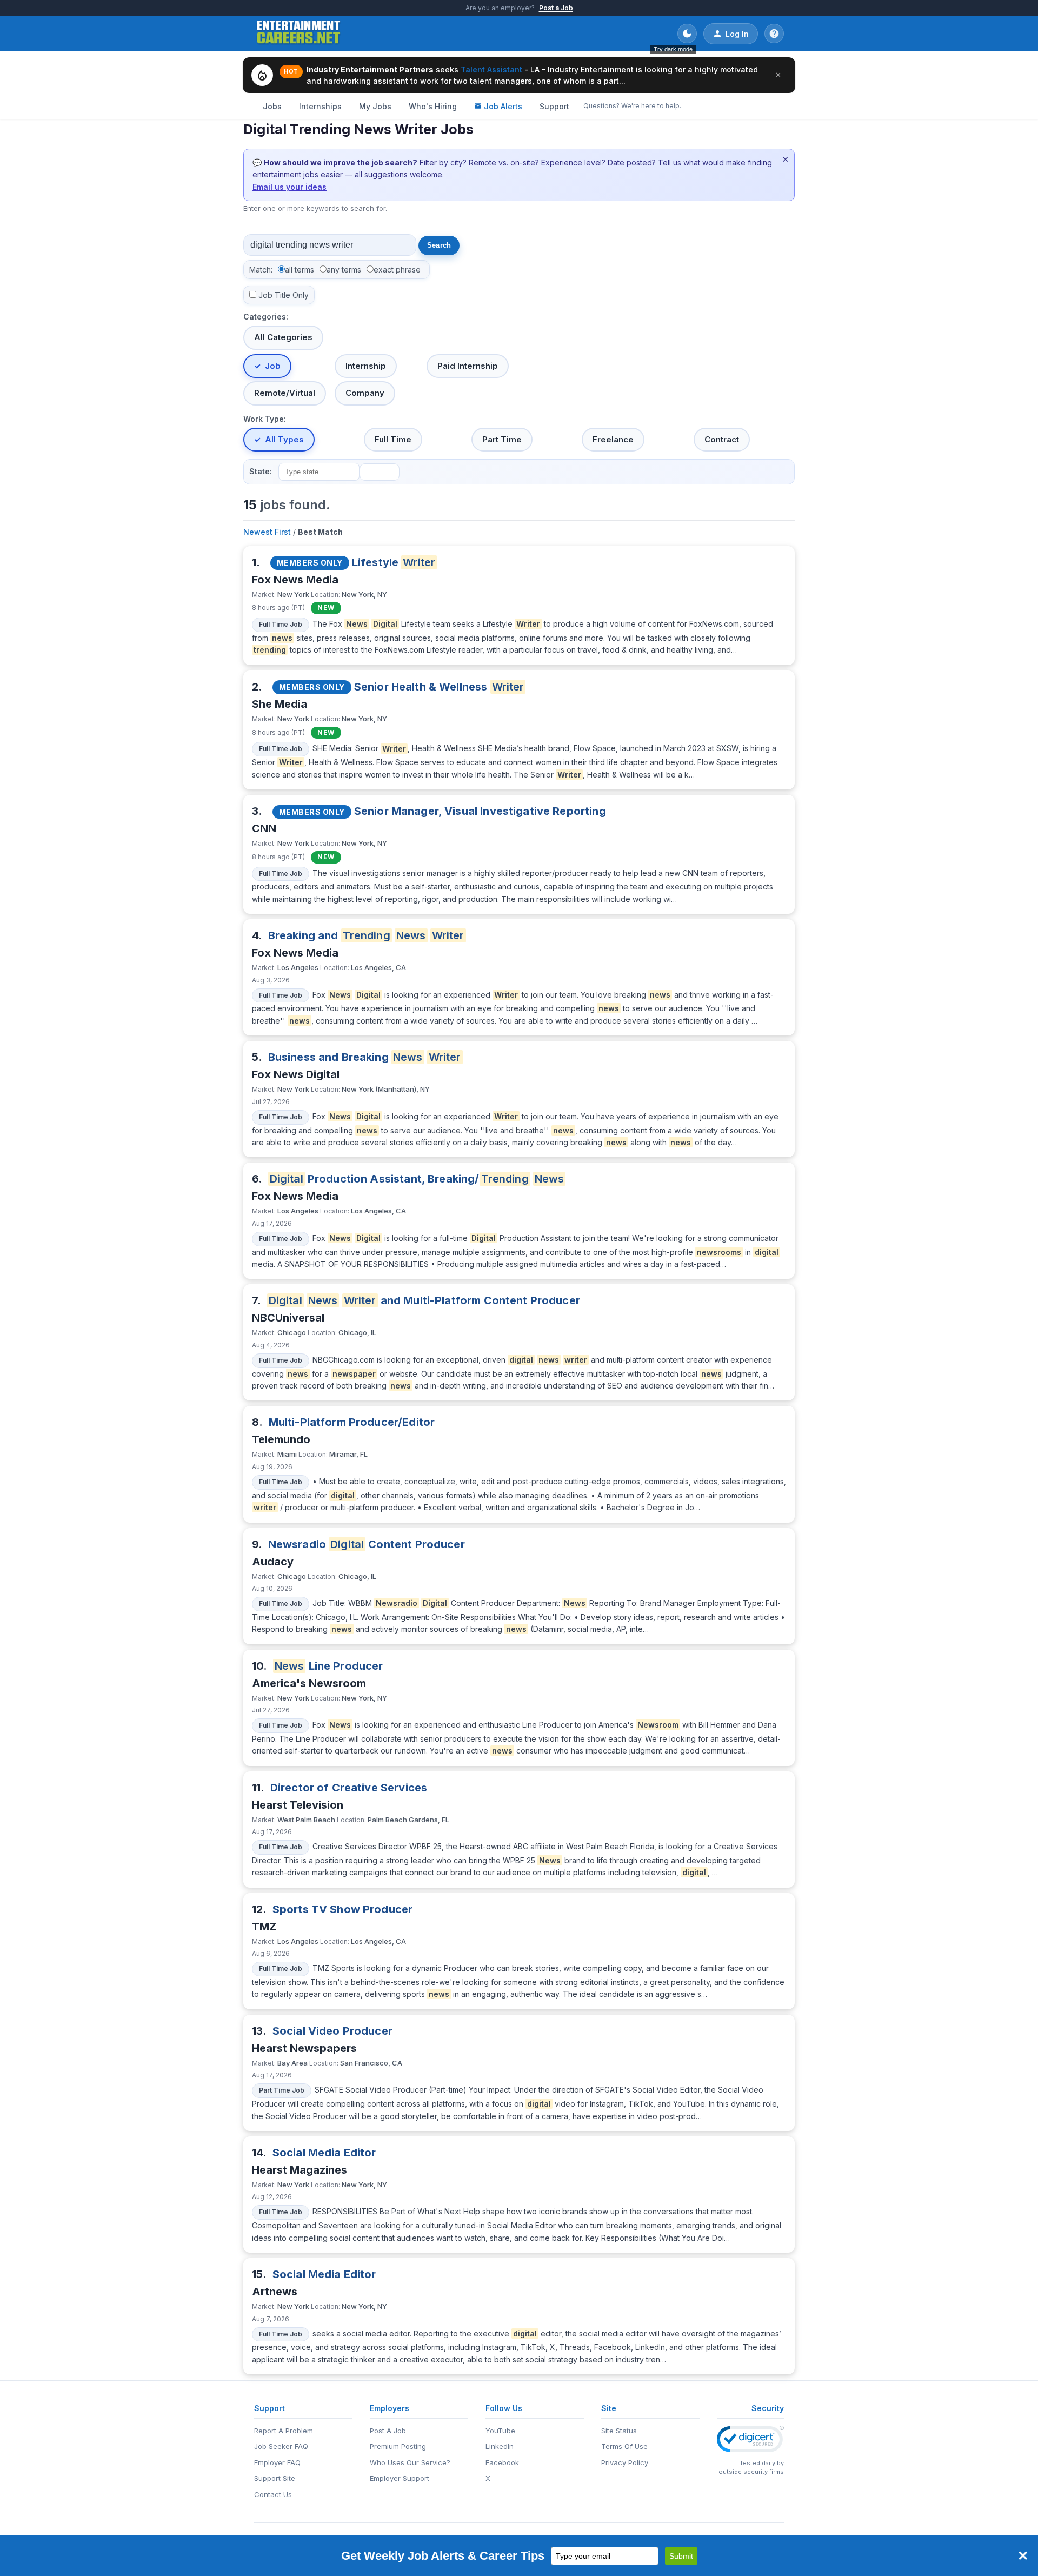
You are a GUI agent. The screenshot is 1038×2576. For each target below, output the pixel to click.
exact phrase (397, 270)
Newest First (267, 532)
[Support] (774, 34)
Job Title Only (284, 295)
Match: (261, 270)
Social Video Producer (332, 2031)
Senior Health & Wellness (439, 687)
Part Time (502, 439)
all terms (300, 270)
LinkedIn (500, 2446)
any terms (344, 270)
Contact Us (273, 2494)
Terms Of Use (624, 2446)
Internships (320, 106)
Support (554, 106)
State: (261, 471)
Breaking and (366, 935)
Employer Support (400, 2478)
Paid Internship (468, 366)
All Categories (283, 337)
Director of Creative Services (349, 1788)
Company (365, 393)
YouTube (500, 2431)
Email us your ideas (290, 187)
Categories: (266, 317)
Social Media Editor (324, 2153)
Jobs (272, 106)
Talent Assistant (491, 69)
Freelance (613, 439)
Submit (681, 2556)
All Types (284, 439)
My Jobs (375, 106)
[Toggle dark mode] (687, 34)
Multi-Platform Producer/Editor (352, 1422)
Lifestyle (394, 562)
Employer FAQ (277, 2462)
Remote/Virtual (285, 393)
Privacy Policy (625, 2462)
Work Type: (265, 419)
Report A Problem (284, 2431)
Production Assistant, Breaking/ (417, 1179)
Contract (722, 439)
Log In (737, 34)
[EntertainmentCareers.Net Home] (299, 34)
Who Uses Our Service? (410, 2462)
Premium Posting (398, 2446)
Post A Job (388, 2431)
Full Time (393, 439)
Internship (366, 366)
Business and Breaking (365, 1057)
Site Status (619, 2431)
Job (273, 366)
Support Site (275, 2478)
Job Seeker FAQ (281, 2446)
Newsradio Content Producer (367, 1544)
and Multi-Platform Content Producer (424, 1300)
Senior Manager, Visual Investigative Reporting (480, 811)
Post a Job (556, 8)
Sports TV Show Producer (342, 1909)
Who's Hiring (433, 106)
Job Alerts (503, 106)
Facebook (502, 2462)
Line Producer (329, 1666)
